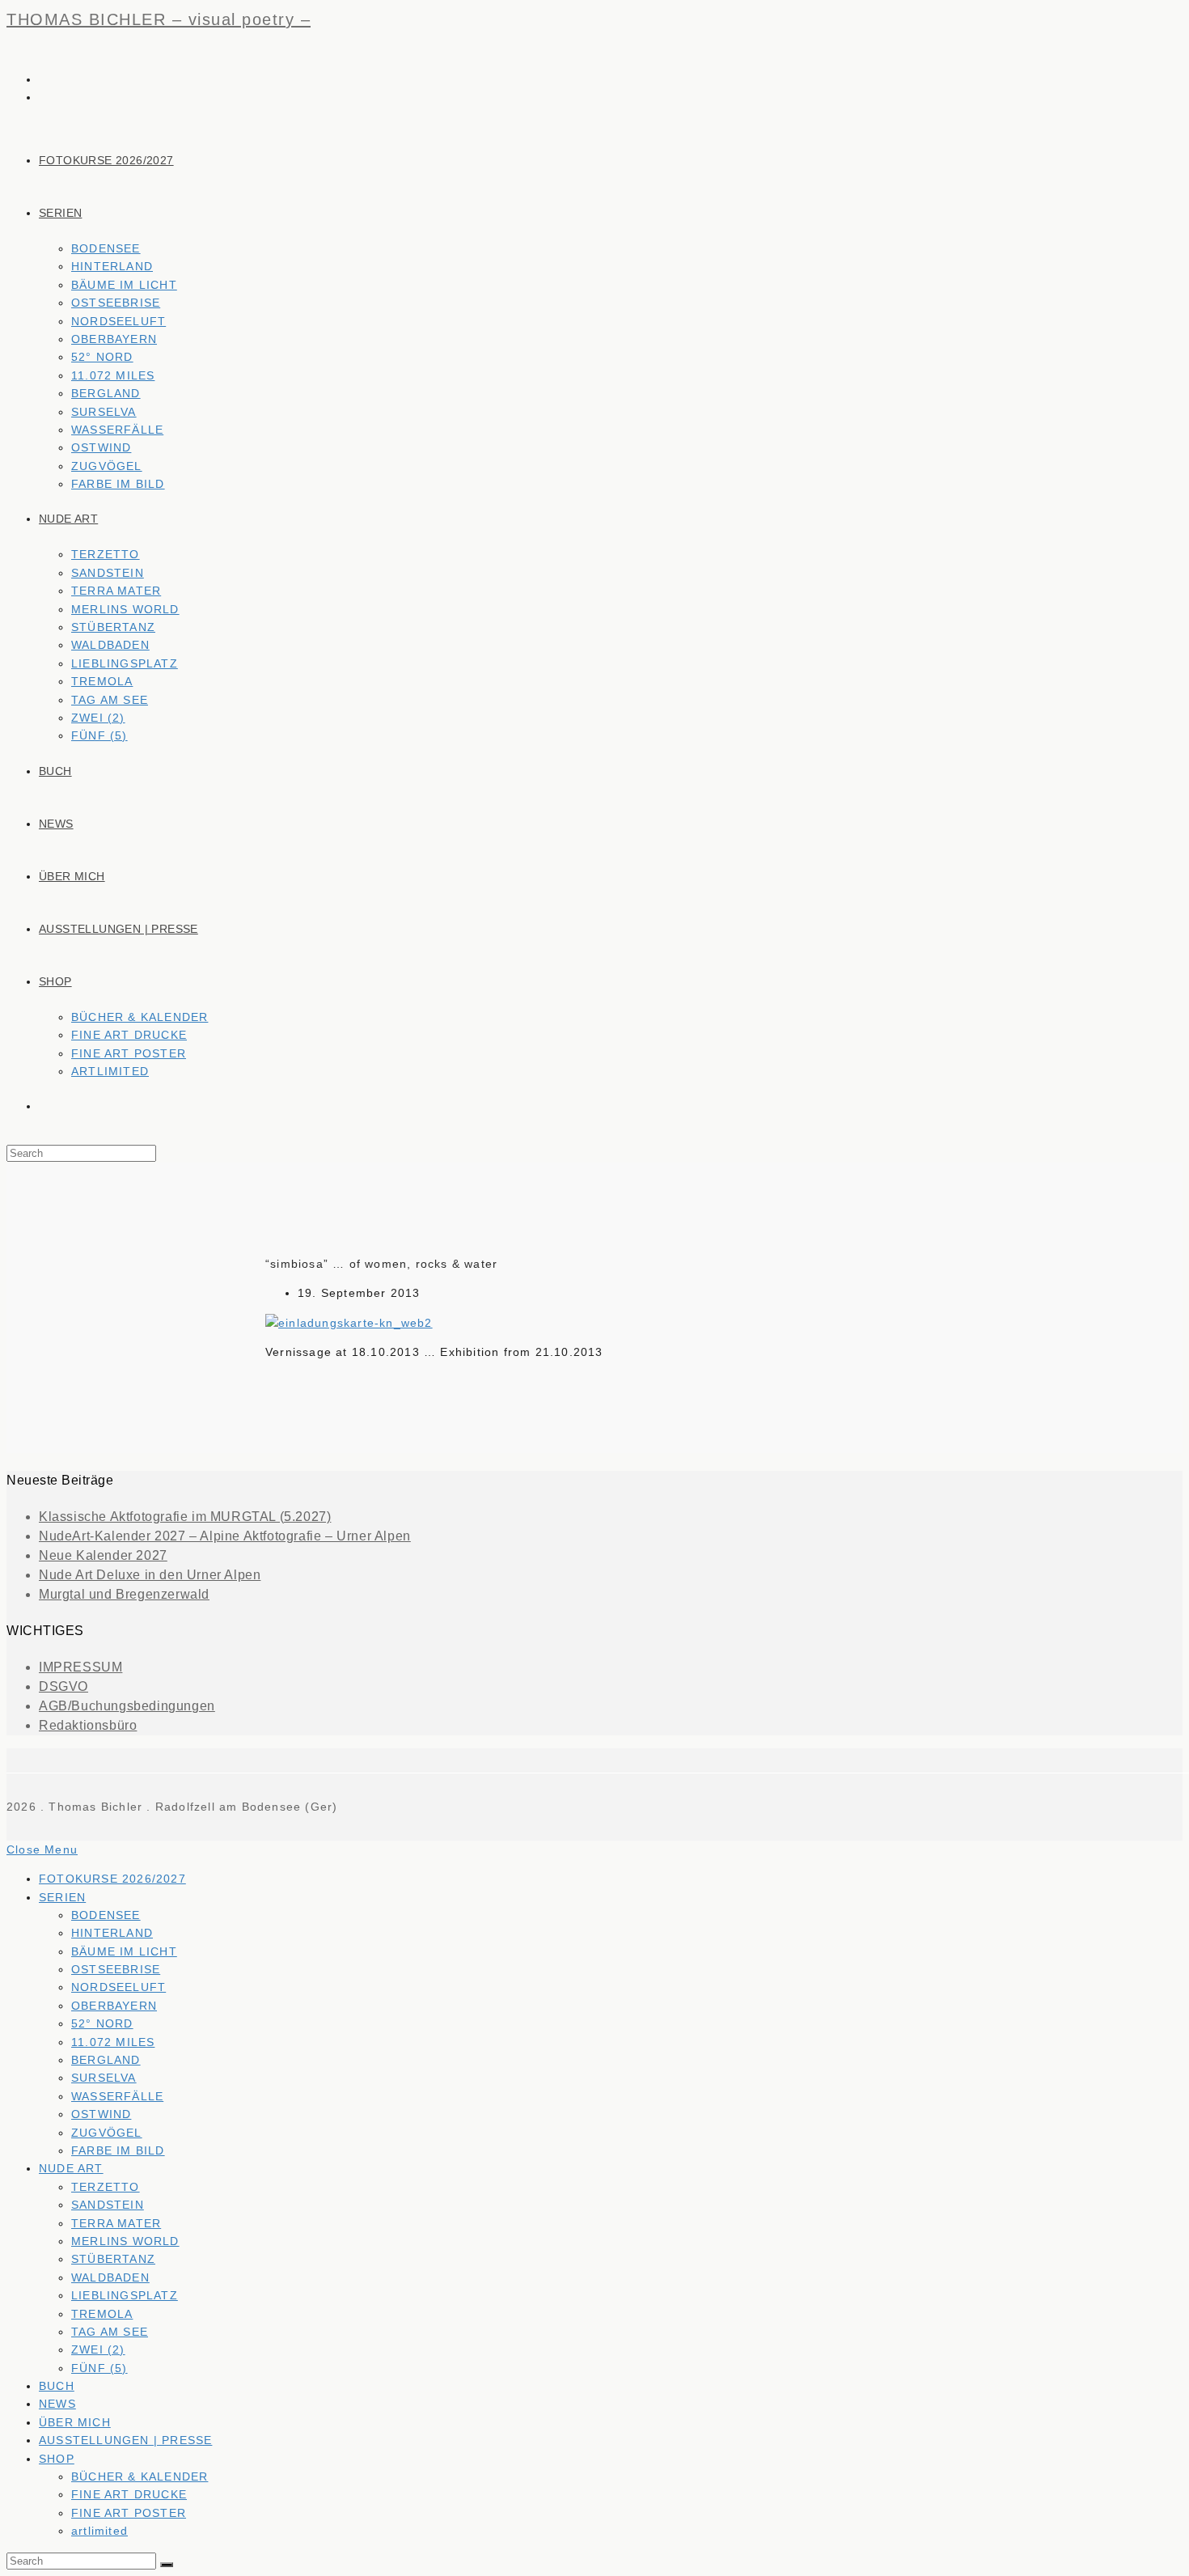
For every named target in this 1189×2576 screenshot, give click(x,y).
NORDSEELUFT (118, 1987)
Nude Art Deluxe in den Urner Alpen (150, 1575)
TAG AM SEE (110, 2332)
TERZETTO (106, 2187)
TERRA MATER (116, 2223)
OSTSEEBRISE (116, 1969)
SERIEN (62, 1897)
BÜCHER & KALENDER (140, 2476)
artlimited (99, 2531)
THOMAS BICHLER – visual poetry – (159, 19)
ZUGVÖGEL (107, 2133)
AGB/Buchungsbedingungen (127, 1706)
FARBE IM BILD (118, 2150)
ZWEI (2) (98, 2349)
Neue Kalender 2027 (103, 1555)
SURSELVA (104, 2078)
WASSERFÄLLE (117, 2096)
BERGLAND (106, 2060)
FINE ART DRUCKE (129, 2494)
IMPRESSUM (80, 1667)
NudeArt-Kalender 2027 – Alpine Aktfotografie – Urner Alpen (225, 1536)
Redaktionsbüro (88, 1725)
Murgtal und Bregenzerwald (124, 1594)
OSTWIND (101, 2114)
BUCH (57, 2386)
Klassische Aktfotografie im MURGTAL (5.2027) (185, 1517)
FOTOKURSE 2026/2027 (112, 1879)
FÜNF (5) (99, 2368)
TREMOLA (102, 2314)
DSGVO (63, 1686)
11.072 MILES (113, 2042)
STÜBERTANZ (113, 2259)
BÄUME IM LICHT (124, 1951)
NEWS (57, 2404)
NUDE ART (71, 2168)
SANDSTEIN (108, 2205)
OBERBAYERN (114, 2006)
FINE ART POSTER (129, 2513)
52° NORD (102, 2023)
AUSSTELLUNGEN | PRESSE (125, 2440)
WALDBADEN (110, 2277)
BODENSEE (106, 1915)
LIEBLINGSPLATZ (125, 2295)
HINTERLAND (112, 1933)
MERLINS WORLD (125, 2241)
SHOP (57, 2459)
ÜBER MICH (75, 2422)
